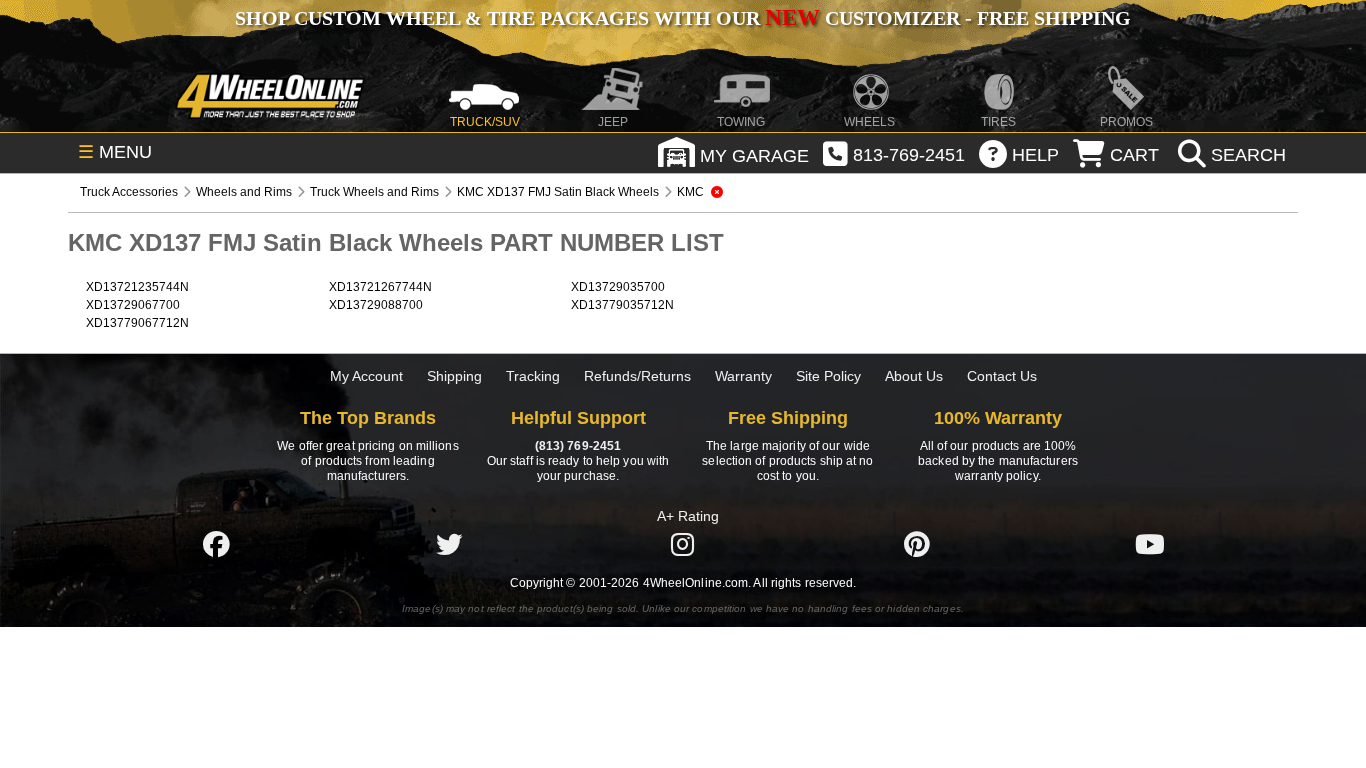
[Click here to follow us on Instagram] (683, 544)
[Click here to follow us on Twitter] (449, 544)
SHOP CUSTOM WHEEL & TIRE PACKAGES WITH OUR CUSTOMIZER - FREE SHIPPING (683, 18)
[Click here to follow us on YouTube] (1150, 544)
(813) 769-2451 (578, 446)
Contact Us (1002, 376)
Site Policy (828, 376)
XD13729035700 (618, 287)
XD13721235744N (137, 287)
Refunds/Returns (637, 376)
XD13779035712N (622, 305)
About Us (914, 376)
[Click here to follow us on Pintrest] (917, 544)
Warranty (743, 376)
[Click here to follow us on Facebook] (216, 544)
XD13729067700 (133, 305)
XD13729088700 (376, 305)
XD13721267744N (380, 287)
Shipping (454, 376)
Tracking (533, 376)
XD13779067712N (137, 323)
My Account (366, 376)
